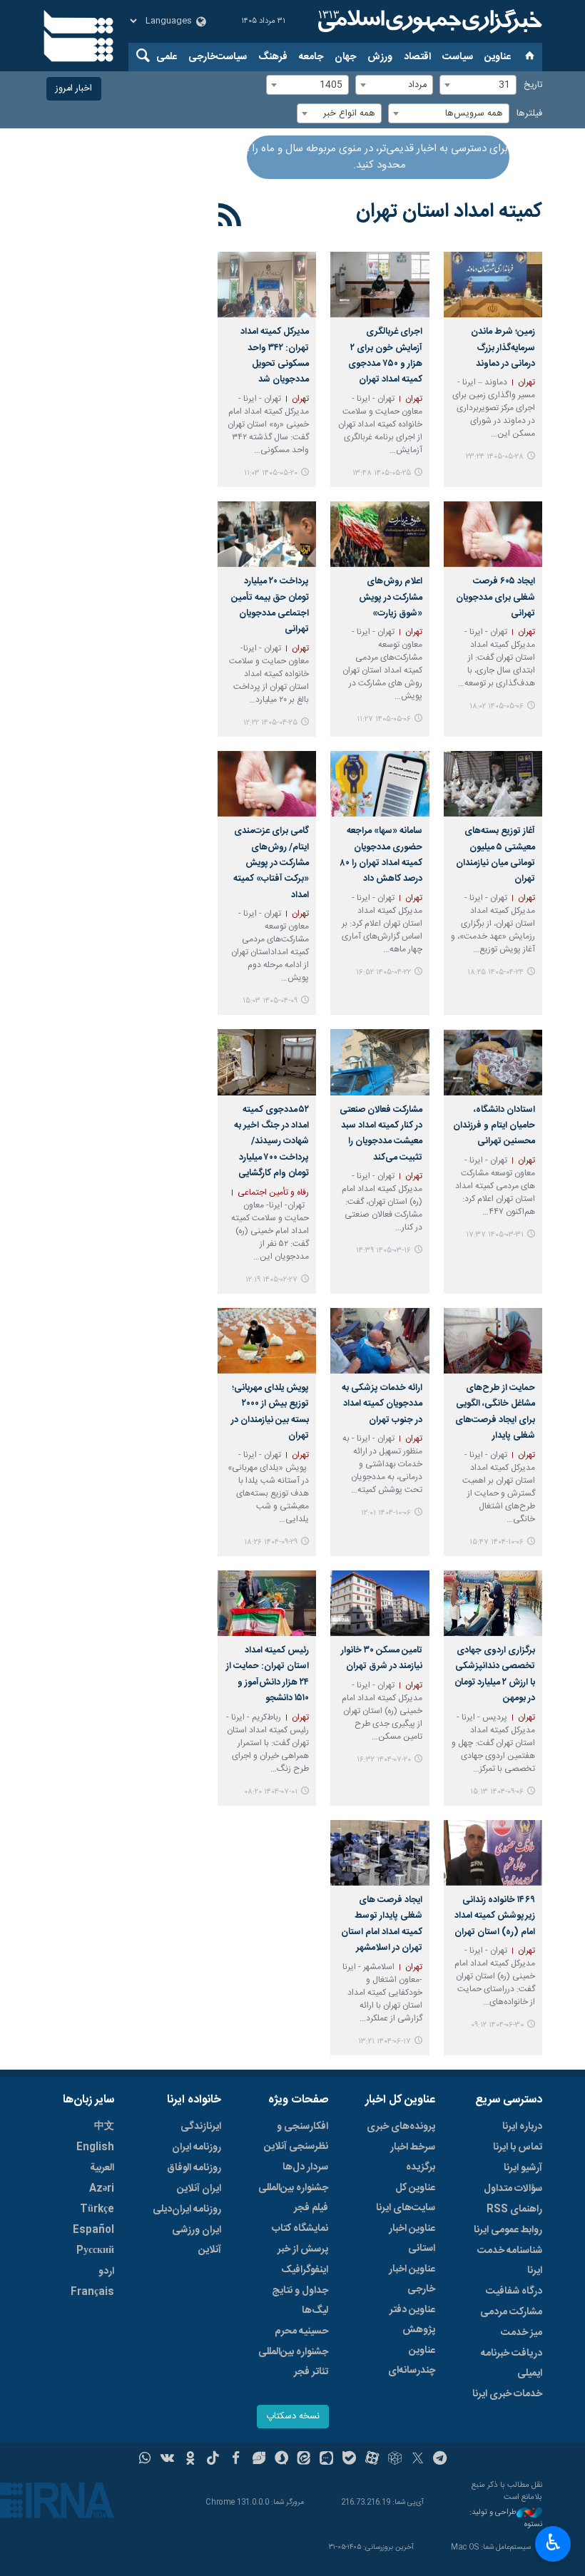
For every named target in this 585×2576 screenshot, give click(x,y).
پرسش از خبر (303, 2249)
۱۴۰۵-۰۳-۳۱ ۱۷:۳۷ (495, 1235)
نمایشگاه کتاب (300, 2229)
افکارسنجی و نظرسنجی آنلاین (296, 2137)
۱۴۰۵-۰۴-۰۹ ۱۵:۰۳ (270, 1001)
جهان (345, 57)
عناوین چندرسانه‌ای (412, 2361)
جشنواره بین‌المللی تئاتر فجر (293, 2362)
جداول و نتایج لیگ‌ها (300, 2301)
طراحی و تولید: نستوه (506, 2519)
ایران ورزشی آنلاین (197, 2240)
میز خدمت (522, 2333)
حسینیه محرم (301, 2331)
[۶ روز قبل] (380, 285)
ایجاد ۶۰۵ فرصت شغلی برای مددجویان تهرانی (495, 598)
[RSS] (230, 218)
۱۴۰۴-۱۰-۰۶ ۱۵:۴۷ (497, 1542)
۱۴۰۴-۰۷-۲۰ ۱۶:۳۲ (384, 1760)
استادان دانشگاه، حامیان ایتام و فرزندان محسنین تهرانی (494, 1126)
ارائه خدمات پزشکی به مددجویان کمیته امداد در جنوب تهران (382, 1404)
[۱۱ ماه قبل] (493, 1853)
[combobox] (478, 85)
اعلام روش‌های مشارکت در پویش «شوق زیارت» (390, 598)
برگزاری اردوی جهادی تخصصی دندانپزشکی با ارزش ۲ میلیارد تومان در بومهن (495, 1675)
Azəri (102, 2189)
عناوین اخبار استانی (412, 2239)
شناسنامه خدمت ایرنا (510, 2261)
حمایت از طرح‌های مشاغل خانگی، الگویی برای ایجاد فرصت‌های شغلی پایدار (495, 1412)
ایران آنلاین (199, 2189)
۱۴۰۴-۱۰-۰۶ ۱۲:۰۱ (386, 1513)
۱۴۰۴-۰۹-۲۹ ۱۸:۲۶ (271, 1542)
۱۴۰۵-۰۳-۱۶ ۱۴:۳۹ (383, 1251)
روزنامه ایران (197, 2147)
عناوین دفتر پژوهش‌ (412, 2320)
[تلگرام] (441, 2460)
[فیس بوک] (236, 2460)
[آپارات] (372, 2460)
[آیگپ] (326, 2460)
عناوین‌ (498, 57)
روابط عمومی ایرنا (508, 2230)
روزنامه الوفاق (194, 2168)
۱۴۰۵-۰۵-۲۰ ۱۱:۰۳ (271, 473)
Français (92, 2292)
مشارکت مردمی (511, 2312)
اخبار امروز (74, 89)
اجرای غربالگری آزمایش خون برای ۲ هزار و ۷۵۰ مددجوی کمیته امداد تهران (385, 356)
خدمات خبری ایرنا (507, 2394)
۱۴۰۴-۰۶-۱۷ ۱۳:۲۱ (385, 2041)
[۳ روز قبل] (493, 285)
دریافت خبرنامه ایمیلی (512, 2363)
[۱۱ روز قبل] (267, 285)
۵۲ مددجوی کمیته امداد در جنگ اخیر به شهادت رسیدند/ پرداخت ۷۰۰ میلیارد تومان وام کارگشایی (271, 1142)
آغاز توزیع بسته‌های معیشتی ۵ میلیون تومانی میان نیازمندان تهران (495, 855)
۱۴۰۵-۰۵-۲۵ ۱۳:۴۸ (382, 473)
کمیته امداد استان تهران (449, 212)
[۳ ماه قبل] (267, 1062)
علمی (167, 57)
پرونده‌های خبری (401, 2127)
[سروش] (281, 2460)
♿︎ (553, 2542)
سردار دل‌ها (305, 2167)
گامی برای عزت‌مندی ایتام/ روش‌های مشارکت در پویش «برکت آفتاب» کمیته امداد (271, 863)
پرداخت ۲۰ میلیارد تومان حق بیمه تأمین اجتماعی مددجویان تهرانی (270, 605)
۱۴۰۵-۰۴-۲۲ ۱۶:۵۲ (383, 972)
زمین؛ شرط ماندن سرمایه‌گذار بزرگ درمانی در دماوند (503, 348)
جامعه (311, 57)
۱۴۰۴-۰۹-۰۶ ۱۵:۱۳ (497, 1792)
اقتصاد (417, 57)
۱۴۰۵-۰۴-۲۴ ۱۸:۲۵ (495, 972)
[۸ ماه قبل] (267, 1341)
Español (93, 2230)
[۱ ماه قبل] (267, 534)
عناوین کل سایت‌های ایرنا (406, 2198)
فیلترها (529, 114)
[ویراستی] (259, 2460)
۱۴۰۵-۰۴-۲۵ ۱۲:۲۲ (270, 723)
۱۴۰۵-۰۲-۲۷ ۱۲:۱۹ (271, 1280)
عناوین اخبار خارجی (412, 2279)
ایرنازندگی (201, 2127)
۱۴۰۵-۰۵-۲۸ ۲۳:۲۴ (495, 457)
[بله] (349, 2460)
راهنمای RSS (514, 2209)
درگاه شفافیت (514, 2291)
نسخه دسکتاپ (293, 2417)
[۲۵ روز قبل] (493, 534)
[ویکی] (167, 2460)
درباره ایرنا (522, 2127)
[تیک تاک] (213, 2460)
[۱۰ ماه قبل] (380, 1603)
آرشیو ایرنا (523, 2168)
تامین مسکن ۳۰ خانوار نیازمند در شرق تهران (381, 1658)
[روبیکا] (395, 2460)
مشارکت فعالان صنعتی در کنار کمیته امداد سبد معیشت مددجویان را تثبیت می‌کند (381, 1134)
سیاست (458, 57)
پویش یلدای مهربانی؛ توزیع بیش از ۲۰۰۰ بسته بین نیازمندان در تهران (270, 1412)
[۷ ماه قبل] (493, 1341)
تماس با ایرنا (518, 2147)
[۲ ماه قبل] (493, 1062)
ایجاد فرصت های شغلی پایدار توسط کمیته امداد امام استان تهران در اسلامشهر (381, 1924)
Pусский (95, 2251)
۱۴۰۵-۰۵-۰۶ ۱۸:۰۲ (497, 706)
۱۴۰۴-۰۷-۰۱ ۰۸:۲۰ (271, 1792)
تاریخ (533, 85)
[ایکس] (418, 2460)
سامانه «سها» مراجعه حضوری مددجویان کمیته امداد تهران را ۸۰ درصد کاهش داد (381, 855)
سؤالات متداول (513, 2189)
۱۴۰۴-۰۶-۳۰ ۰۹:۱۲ (497, 2025)
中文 (104, 2127)
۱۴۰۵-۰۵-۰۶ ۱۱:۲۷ (384, 719)
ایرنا (428, 21)
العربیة (102, 2168)
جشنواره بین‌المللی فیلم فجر (293, 2198)
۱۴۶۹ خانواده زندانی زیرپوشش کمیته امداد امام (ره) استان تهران (495, 1916)
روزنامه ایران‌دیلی (187, 2209)
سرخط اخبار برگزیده (413, 2157)
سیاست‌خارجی (218, 57)
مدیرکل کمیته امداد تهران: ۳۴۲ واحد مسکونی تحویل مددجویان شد (275, 356)
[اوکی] (190, 2460)
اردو (106, 2271)
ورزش (380, 57)
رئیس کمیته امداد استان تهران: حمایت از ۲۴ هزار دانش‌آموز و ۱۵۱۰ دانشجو (268, 1675)
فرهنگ (273, 57)
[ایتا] (304, 2460)
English (95, 2147)
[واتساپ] (145, 2460)
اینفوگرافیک (305, 2270)
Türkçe (97, 2209)
